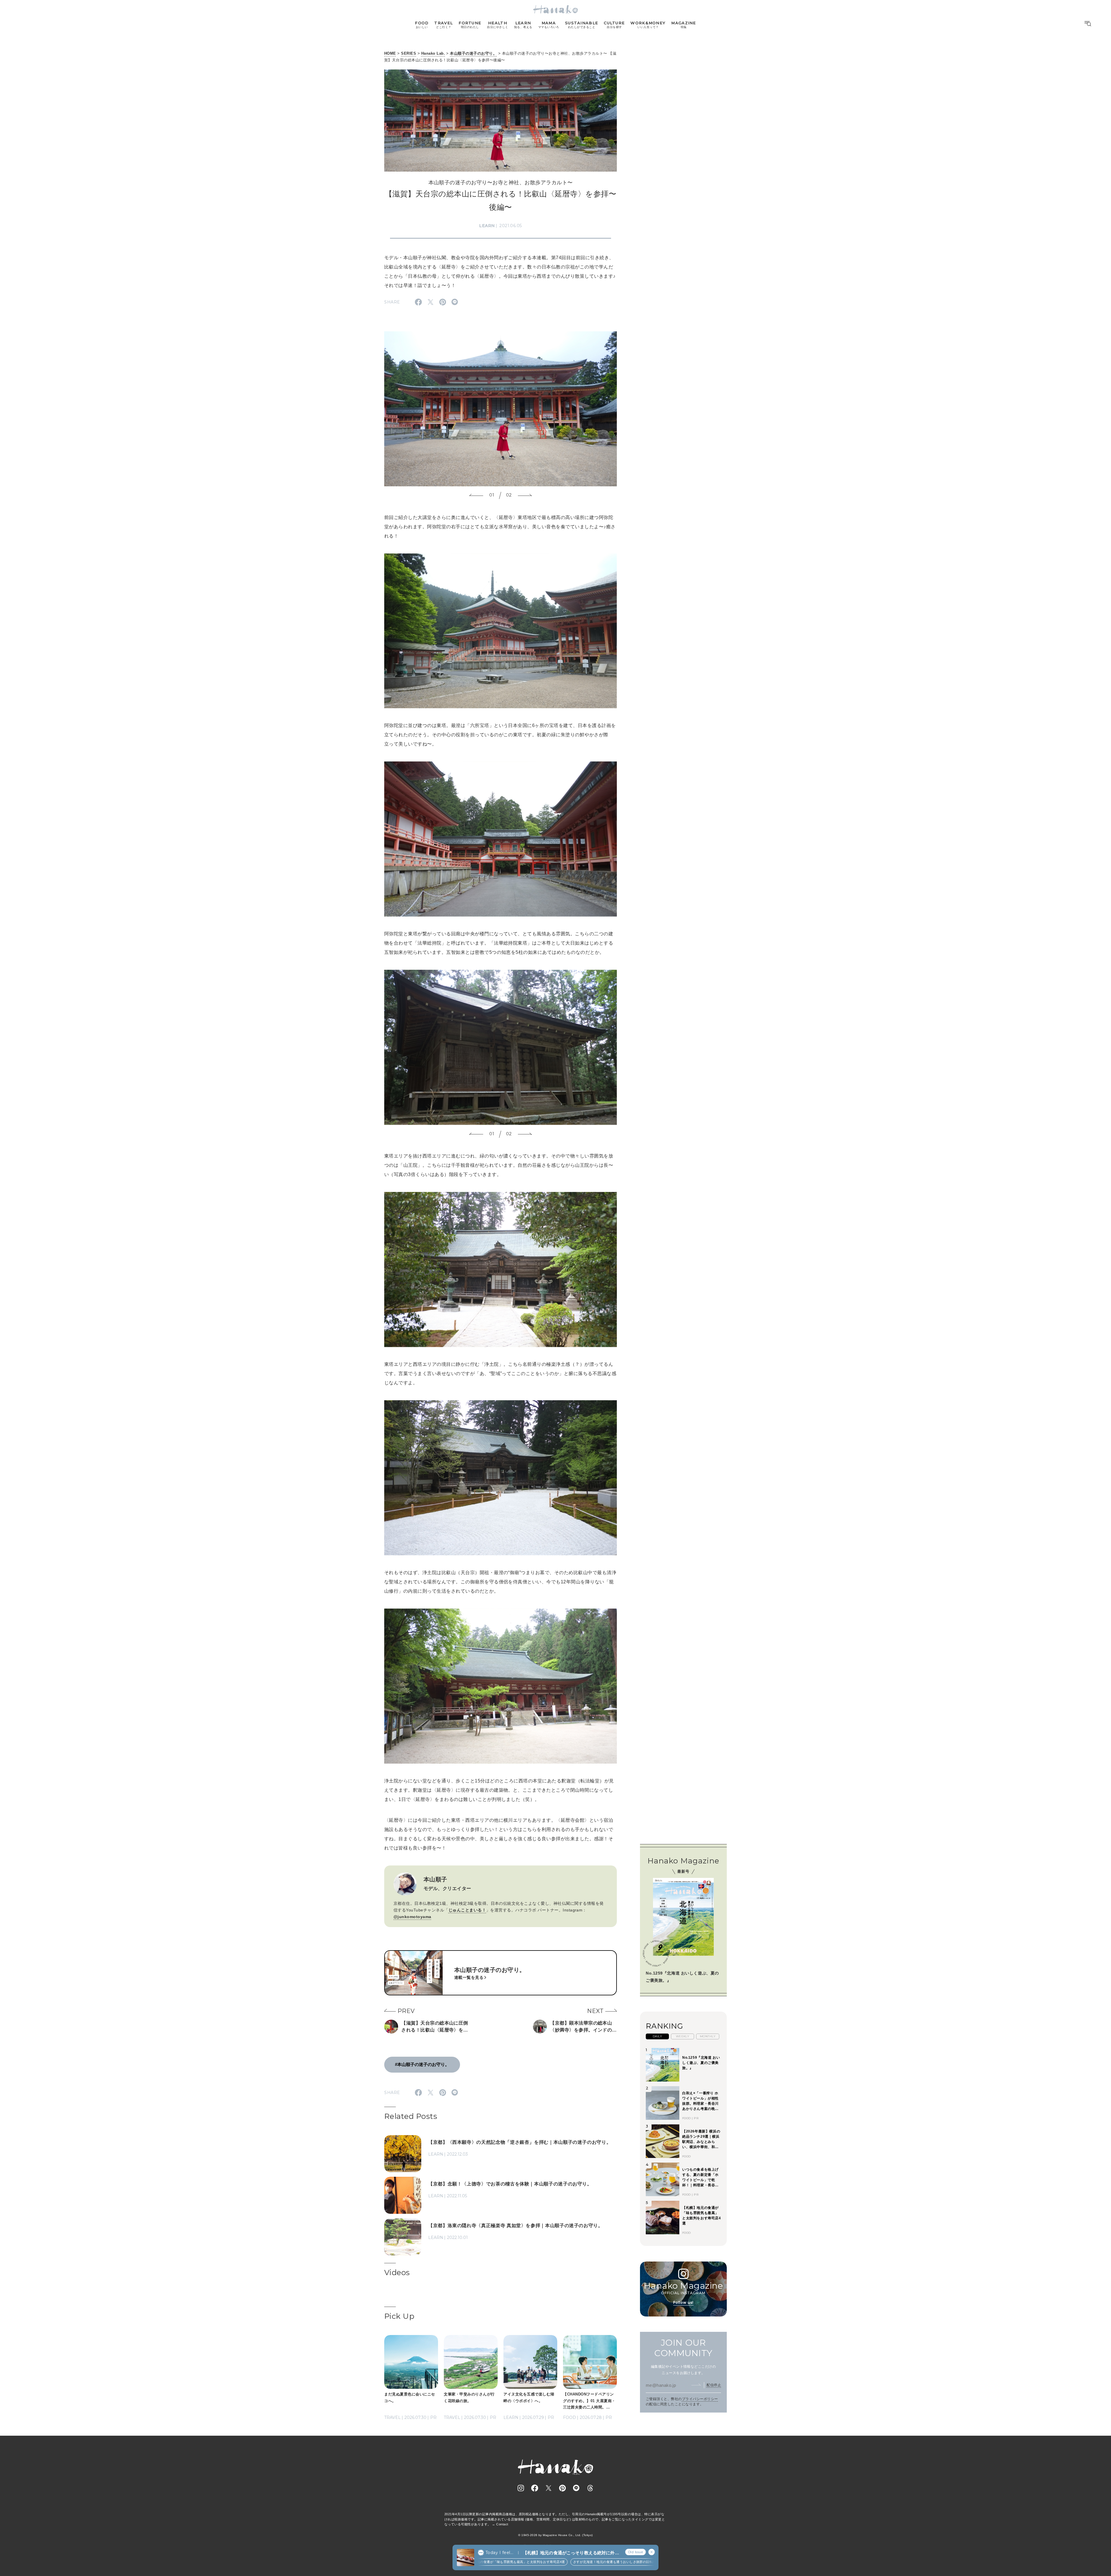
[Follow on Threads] (590, 2488)
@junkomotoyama (412, 1917)
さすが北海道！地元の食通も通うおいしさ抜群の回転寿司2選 (547, 2562)
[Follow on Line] (576, 2488)
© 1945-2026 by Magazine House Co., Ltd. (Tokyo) (555, 2535)
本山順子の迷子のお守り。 (473, 53)
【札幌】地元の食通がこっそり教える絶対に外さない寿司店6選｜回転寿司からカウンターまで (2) (571, 2553)
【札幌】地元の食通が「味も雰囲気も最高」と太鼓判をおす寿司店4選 (653, 2562)
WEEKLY (683, 2036)
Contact (502, 2524)
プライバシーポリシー (700, 2399)
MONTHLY (708, 2036)
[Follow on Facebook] (535, 2488)
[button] (476, 496)
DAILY (657, 2036)
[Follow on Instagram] (521, 2488)
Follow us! (683, 2302)
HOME (390, 53)
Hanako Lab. (433, 53)
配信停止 (714, 2385)
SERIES (409, 53)
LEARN (487, 226)
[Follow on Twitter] (549, 2488)
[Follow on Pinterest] (562, 2488)
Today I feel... (499, 2553)
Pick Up (399, 2316)
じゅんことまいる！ (467, 1910)
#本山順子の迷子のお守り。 (422, 2064)
